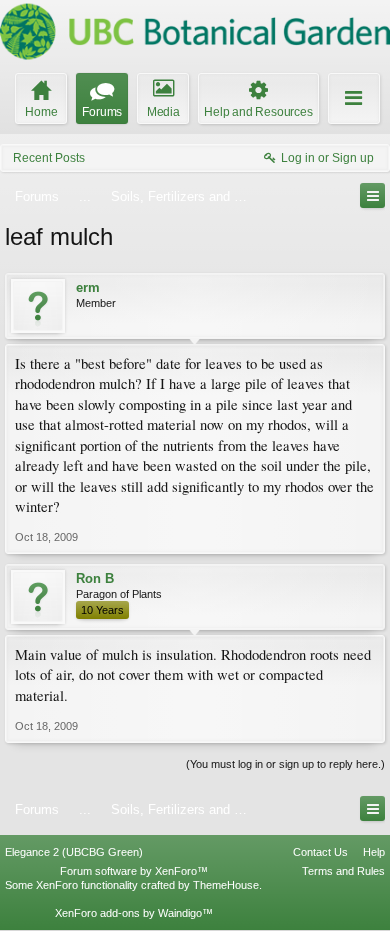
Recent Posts (49, 158)
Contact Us (320, 852)
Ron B (95, 578)
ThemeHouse (226, 885)
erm (88, 287)
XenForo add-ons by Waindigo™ (134, 913)
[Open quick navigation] (372, 195)
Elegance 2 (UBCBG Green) (74, 852)
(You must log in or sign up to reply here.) (285, 764)
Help (374, 852)
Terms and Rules (343, 871)
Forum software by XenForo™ (134, 871)
